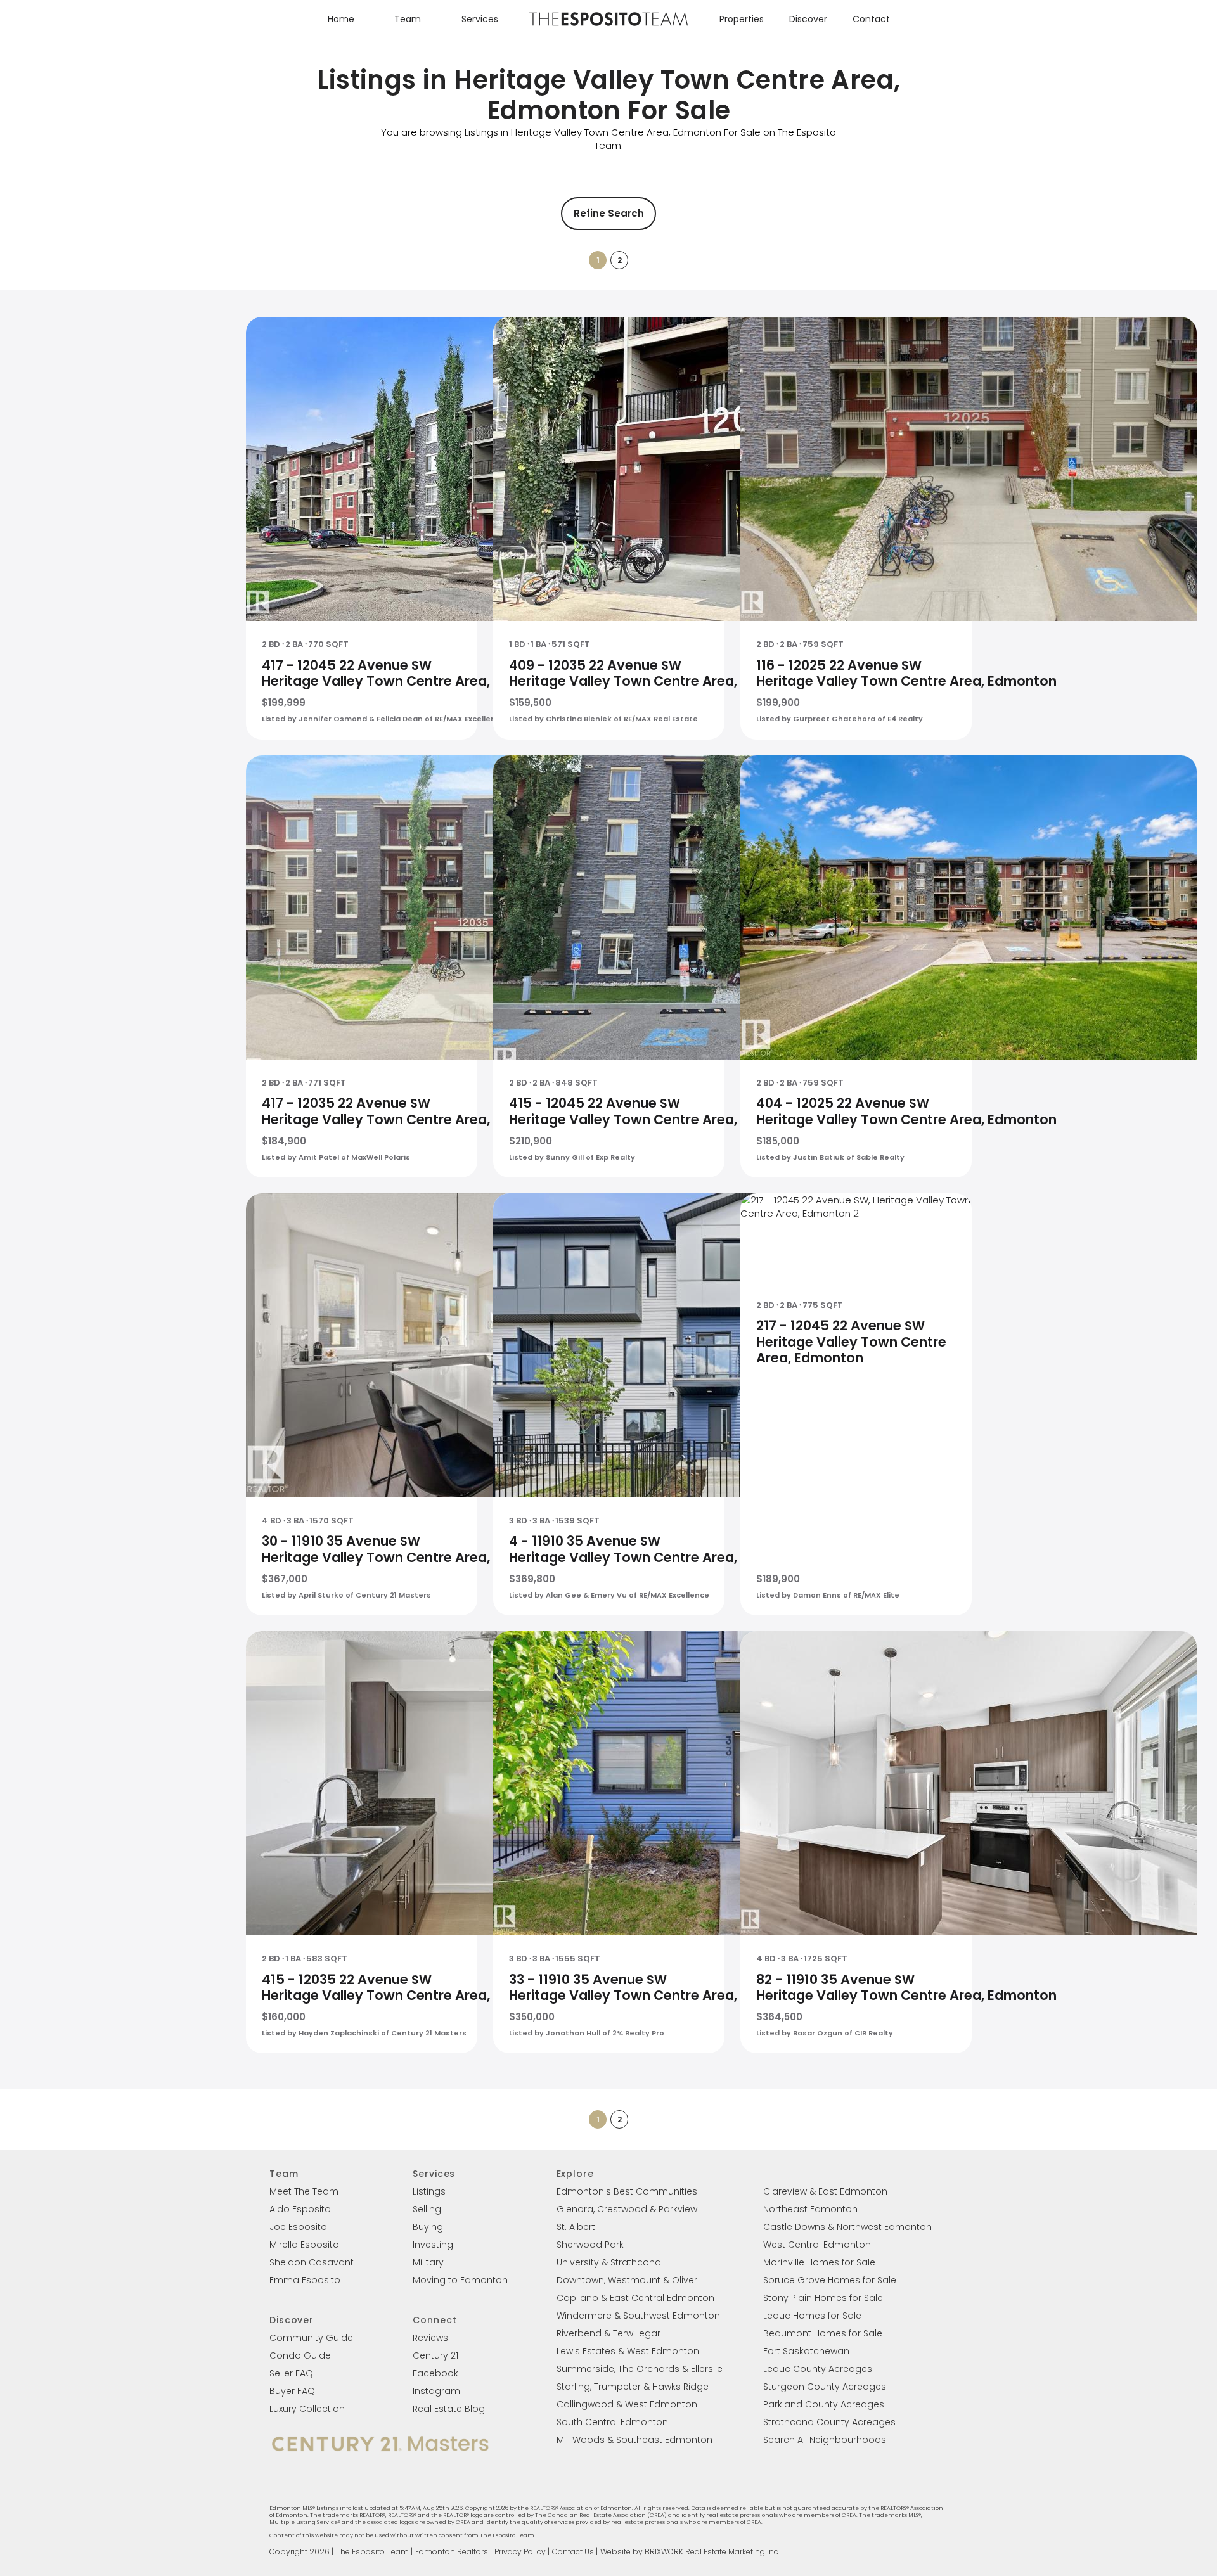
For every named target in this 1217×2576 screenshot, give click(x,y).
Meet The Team (304, 2191)
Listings (429, 2191)
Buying (428, 2227)
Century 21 (435, 2355)
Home (341, 19)
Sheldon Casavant (312, 2262)
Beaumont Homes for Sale (823, 2333)
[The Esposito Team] (608, 25)
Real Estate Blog (449, 2409)
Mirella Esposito (304, 2245)
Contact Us (573, 2552)
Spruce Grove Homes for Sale (830, 2280)
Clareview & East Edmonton (825, 2191)
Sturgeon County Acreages (825, 2387)
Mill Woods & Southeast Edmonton (634, 2440)
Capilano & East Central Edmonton (635, 2298)
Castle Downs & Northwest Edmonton (847, 2227)
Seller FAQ (291, 2373)
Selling (427, 2209)
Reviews (430, 2338)
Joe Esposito (298, 2227)
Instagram (436, 2391)
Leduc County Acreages (818, 2369)
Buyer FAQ (292, 2391)
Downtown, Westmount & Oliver (627, 2280)
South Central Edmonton (612, 2422)
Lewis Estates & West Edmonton (628, 2351)
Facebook (435, 2373)
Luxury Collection (307, 2409)
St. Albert (576, 2227)
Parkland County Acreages (824, 2404)
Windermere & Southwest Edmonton (638, 2316)
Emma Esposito (305, 2280)
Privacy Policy (520, 2552)
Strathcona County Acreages (829, 2422)
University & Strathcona (609, 2262)
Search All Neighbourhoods (825, 2440)
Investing (433, 2245)
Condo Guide (300, 2355)
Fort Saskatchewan (806, 2351)
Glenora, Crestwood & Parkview (627, 2209)
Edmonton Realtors (452, 2552)
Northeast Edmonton (810, 2209)
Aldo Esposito (300, 2209)
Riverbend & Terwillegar (608, 2333)
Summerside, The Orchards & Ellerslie (640, 2369)
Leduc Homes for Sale (812, 2316)
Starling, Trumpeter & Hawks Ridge (633, 2387)
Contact (871, 19)
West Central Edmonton (817, 2245)
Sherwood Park (590, 2245)
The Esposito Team (372, 2552)
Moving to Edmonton (460, 2280)
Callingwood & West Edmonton (627, 2404)
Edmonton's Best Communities (627, 2191)
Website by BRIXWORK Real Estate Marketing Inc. (690, 2552)
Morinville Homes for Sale (819, 2262)
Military (428, 2262)
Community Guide (311, 2338)
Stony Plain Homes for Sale (823, 2298)
